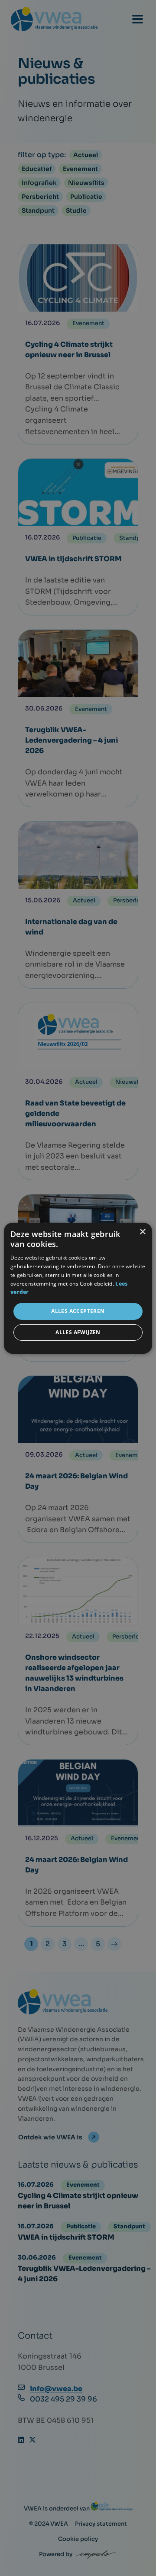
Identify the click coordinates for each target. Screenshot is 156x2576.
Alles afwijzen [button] (78, 1332)
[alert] (78, 1288)
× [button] (142, 1232)
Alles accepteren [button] (78, 1311)
